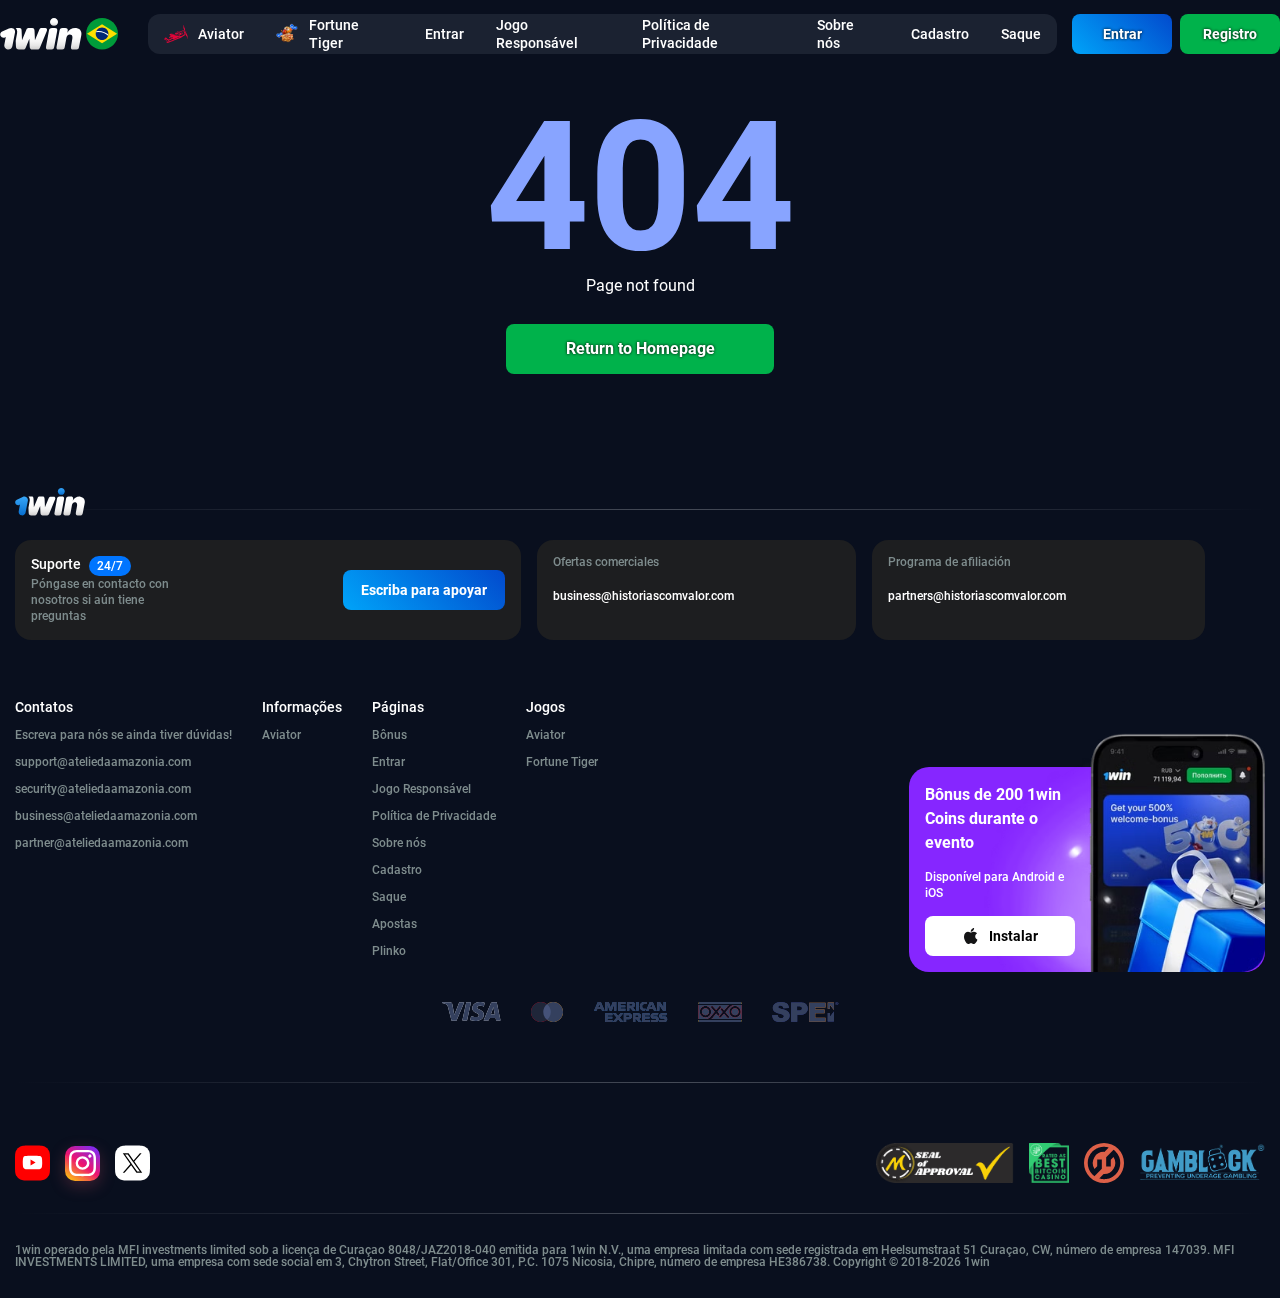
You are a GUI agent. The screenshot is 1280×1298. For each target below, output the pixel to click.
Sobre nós (399, 843)
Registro (1230, 34)
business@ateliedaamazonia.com (106, 816)
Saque (389, 897)
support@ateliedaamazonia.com (103, 762)
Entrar (1122, 34)
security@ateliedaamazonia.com (103, 789)
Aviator (281, 735)
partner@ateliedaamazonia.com (101, 843)
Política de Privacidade (434, 816)
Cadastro (397, 870)
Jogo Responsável (421, 789)
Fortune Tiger (562, 762)
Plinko (389, 951)
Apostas (394, 924)
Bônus (389, 735)
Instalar (1013, 936)
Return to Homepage (640, 348)
